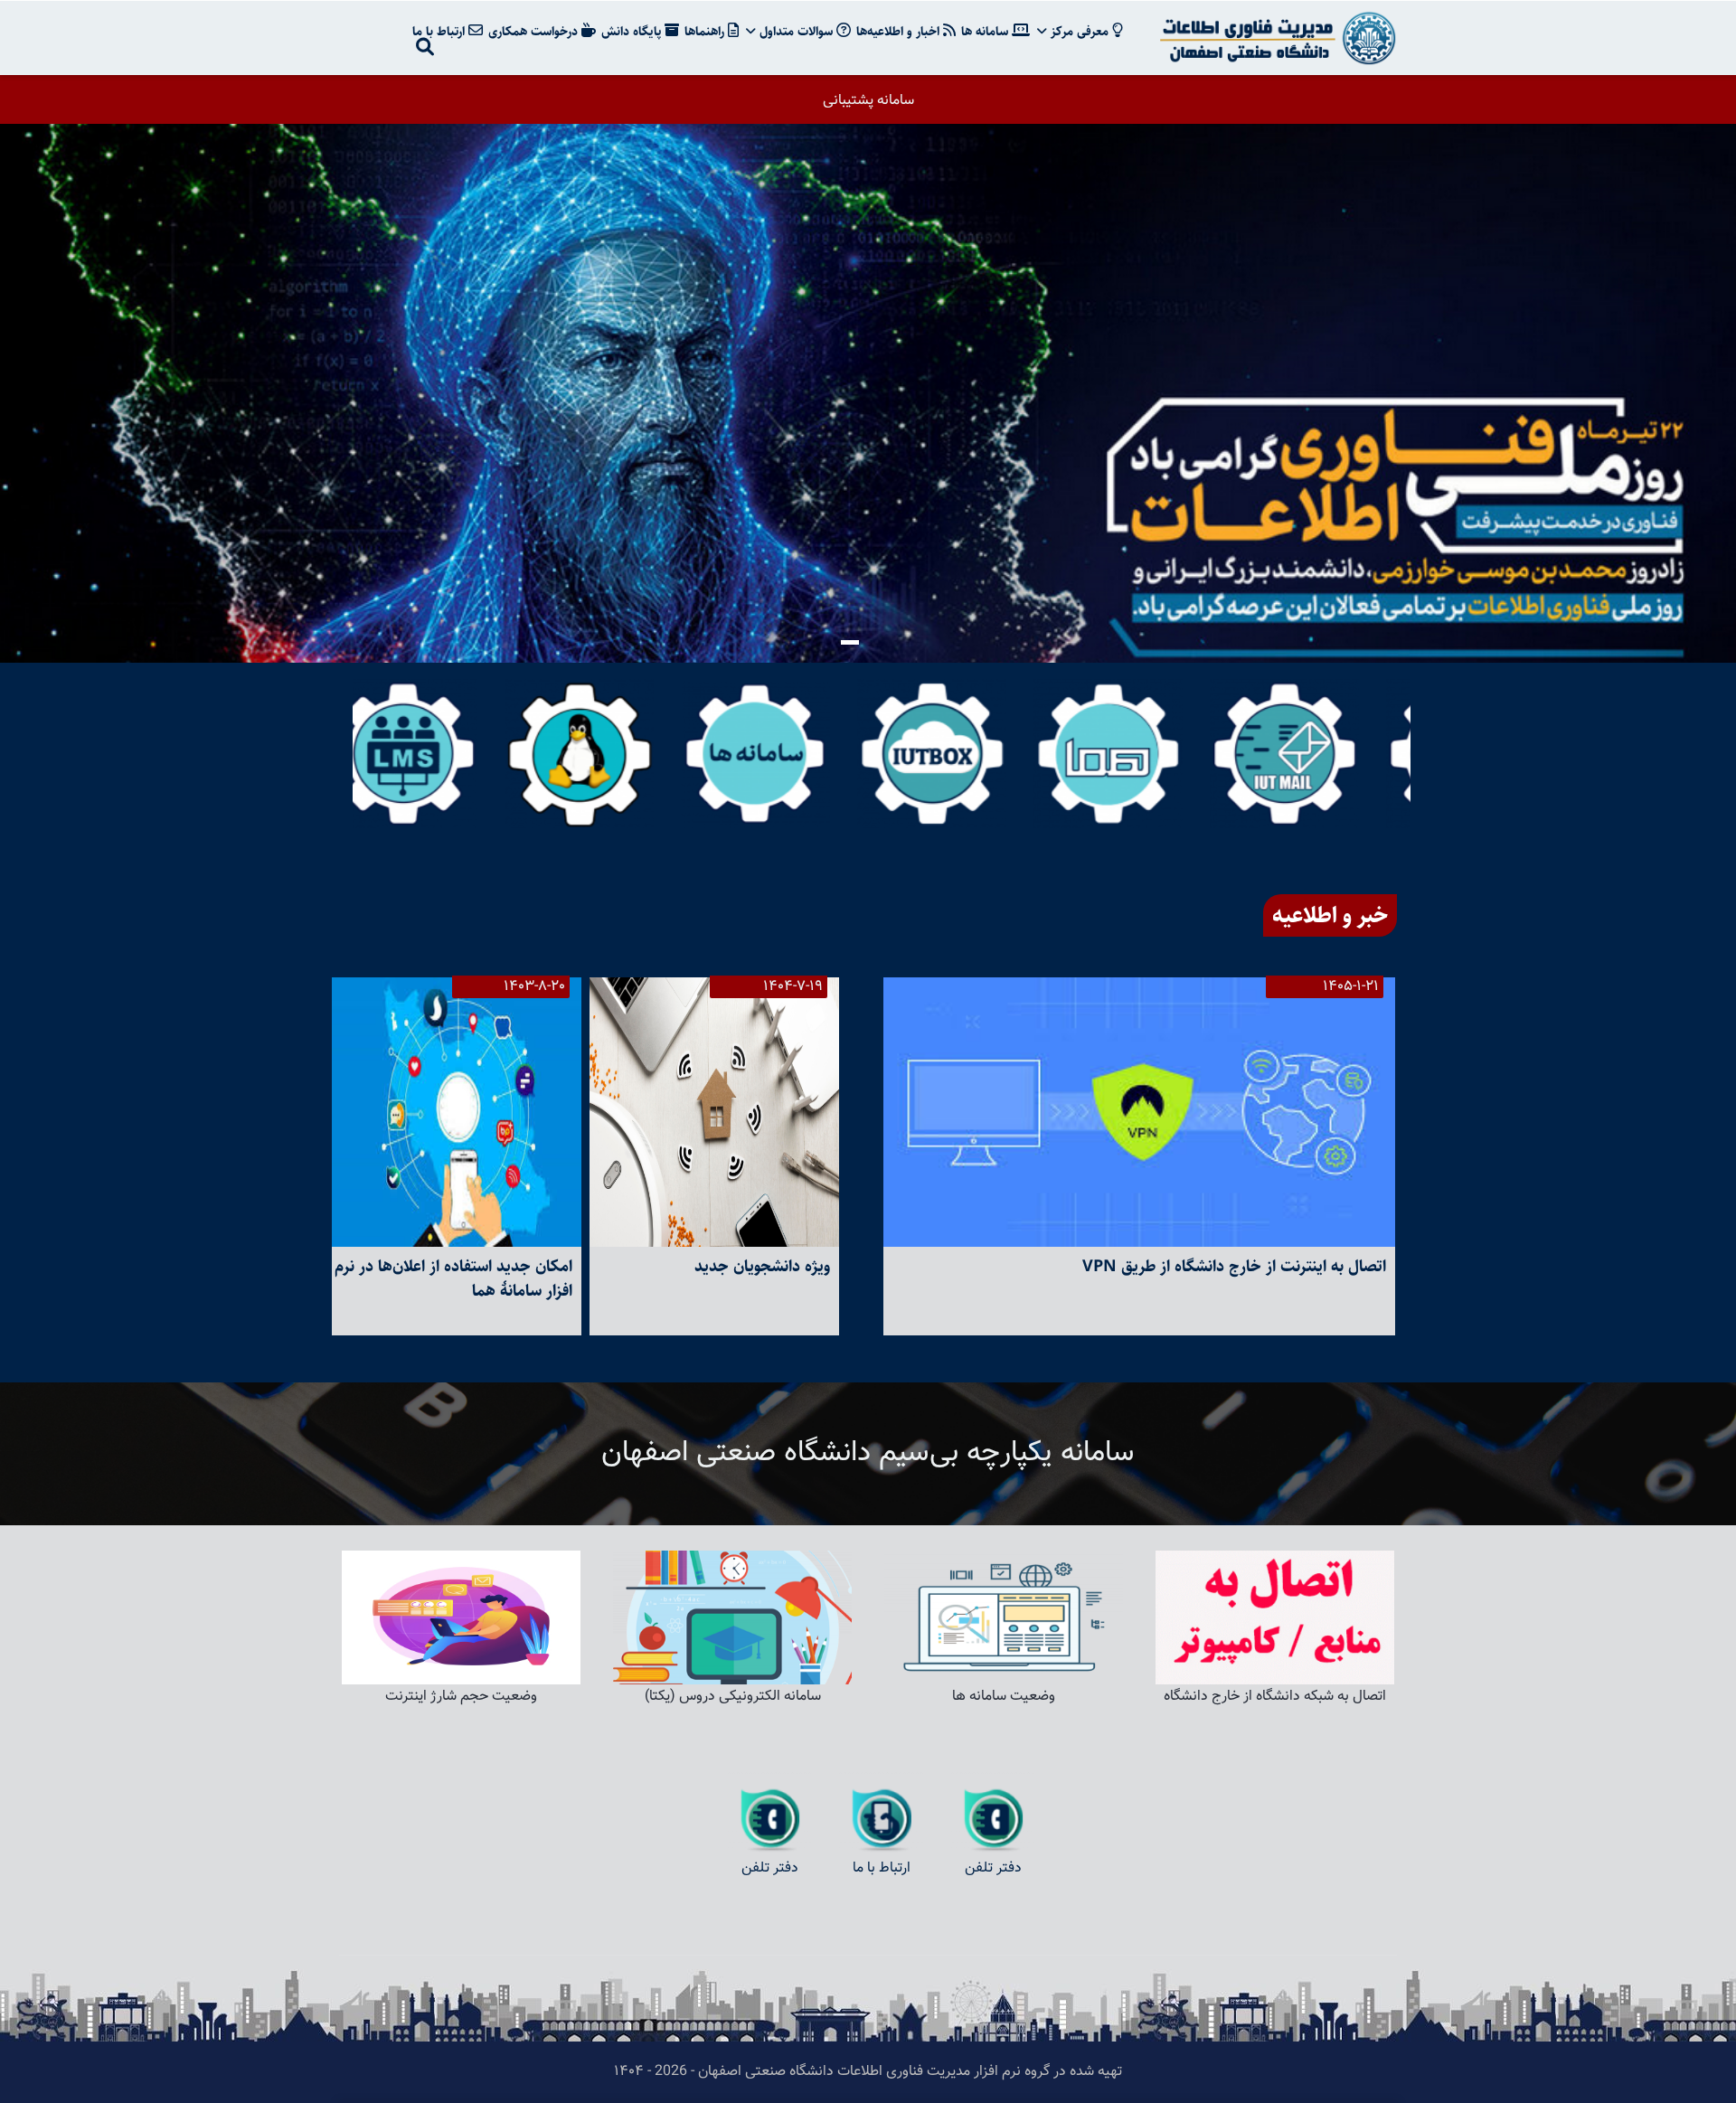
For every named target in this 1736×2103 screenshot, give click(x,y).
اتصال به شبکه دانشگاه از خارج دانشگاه (1275, 1697)
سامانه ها (986, 32)
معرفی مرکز (1080, 32)
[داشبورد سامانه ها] (793, 754)
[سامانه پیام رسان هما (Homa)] (1146, 754)
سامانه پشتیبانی (868, 101)
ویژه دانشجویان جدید (762, 1267)
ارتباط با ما (440, 32)
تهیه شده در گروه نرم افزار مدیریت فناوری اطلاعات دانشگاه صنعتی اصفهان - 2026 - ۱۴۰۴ (868, 2072)
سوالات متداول (796, 32)
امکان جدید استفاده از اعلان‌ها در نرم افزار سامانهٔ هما (453, 1278)
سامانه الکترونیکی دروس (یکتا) (733, 1697)
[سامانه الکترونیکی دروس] (441, 754)
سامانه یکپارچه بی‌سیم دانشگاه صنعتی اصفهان (868, 1453)
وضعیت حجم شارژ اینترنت (461, 1697)
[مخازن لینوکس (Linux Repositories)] (617, 754)
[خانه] (1275, 38)
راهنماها (706, 32)
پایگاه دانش (633, 32)
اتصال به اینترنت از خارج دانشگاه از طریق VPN (1234, 1267)
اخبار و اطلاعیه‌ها (900, 32)
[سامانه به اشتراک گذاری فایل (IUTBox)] (970, 754)
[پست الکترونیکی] (1322, 754)
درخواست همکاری (535, 32)
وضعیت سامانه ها (1004, 1697)
